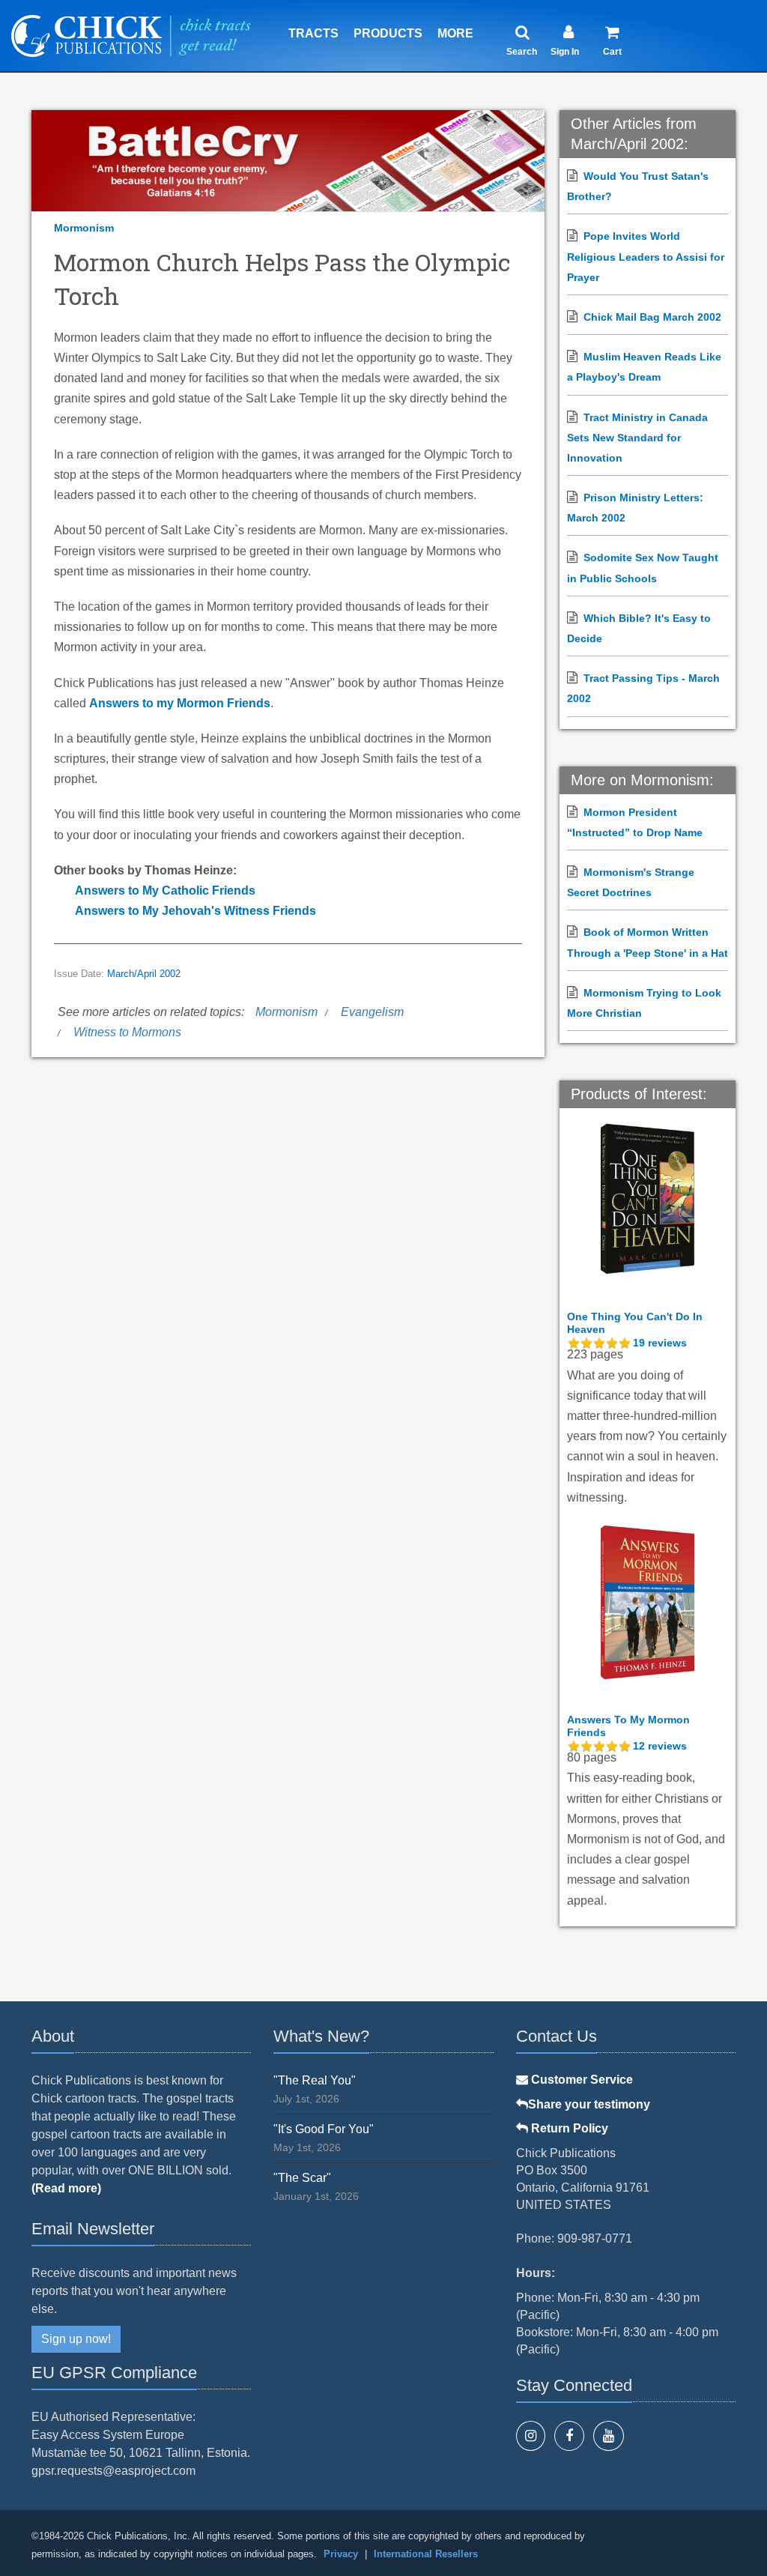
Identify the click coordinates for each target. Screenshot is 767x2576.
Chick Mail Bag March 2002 (652, 317)
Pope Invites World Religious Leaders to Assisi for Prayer (646, 256)
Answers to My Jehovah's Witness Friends (195, 911)
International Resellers (426, 2554)
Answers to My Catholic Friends (165, 891)
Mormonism (84, 228)
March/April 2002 (144, 974)
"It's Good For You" (324, 2129)
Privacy (341, 2554)
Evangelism (372, 1012)
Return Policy (568, 2128)
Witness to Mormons (127, 1032)
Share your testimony (589, 2104)
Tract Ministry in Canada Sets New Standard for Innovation (637, 438)
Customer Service (580, 2080)
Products (388, 33)
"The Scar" (302, 2178)
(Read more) (66, 2188)
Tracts (313, 33)
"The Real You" (315, 2080)
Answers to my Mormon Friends (180, 703)
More (455, 33)
